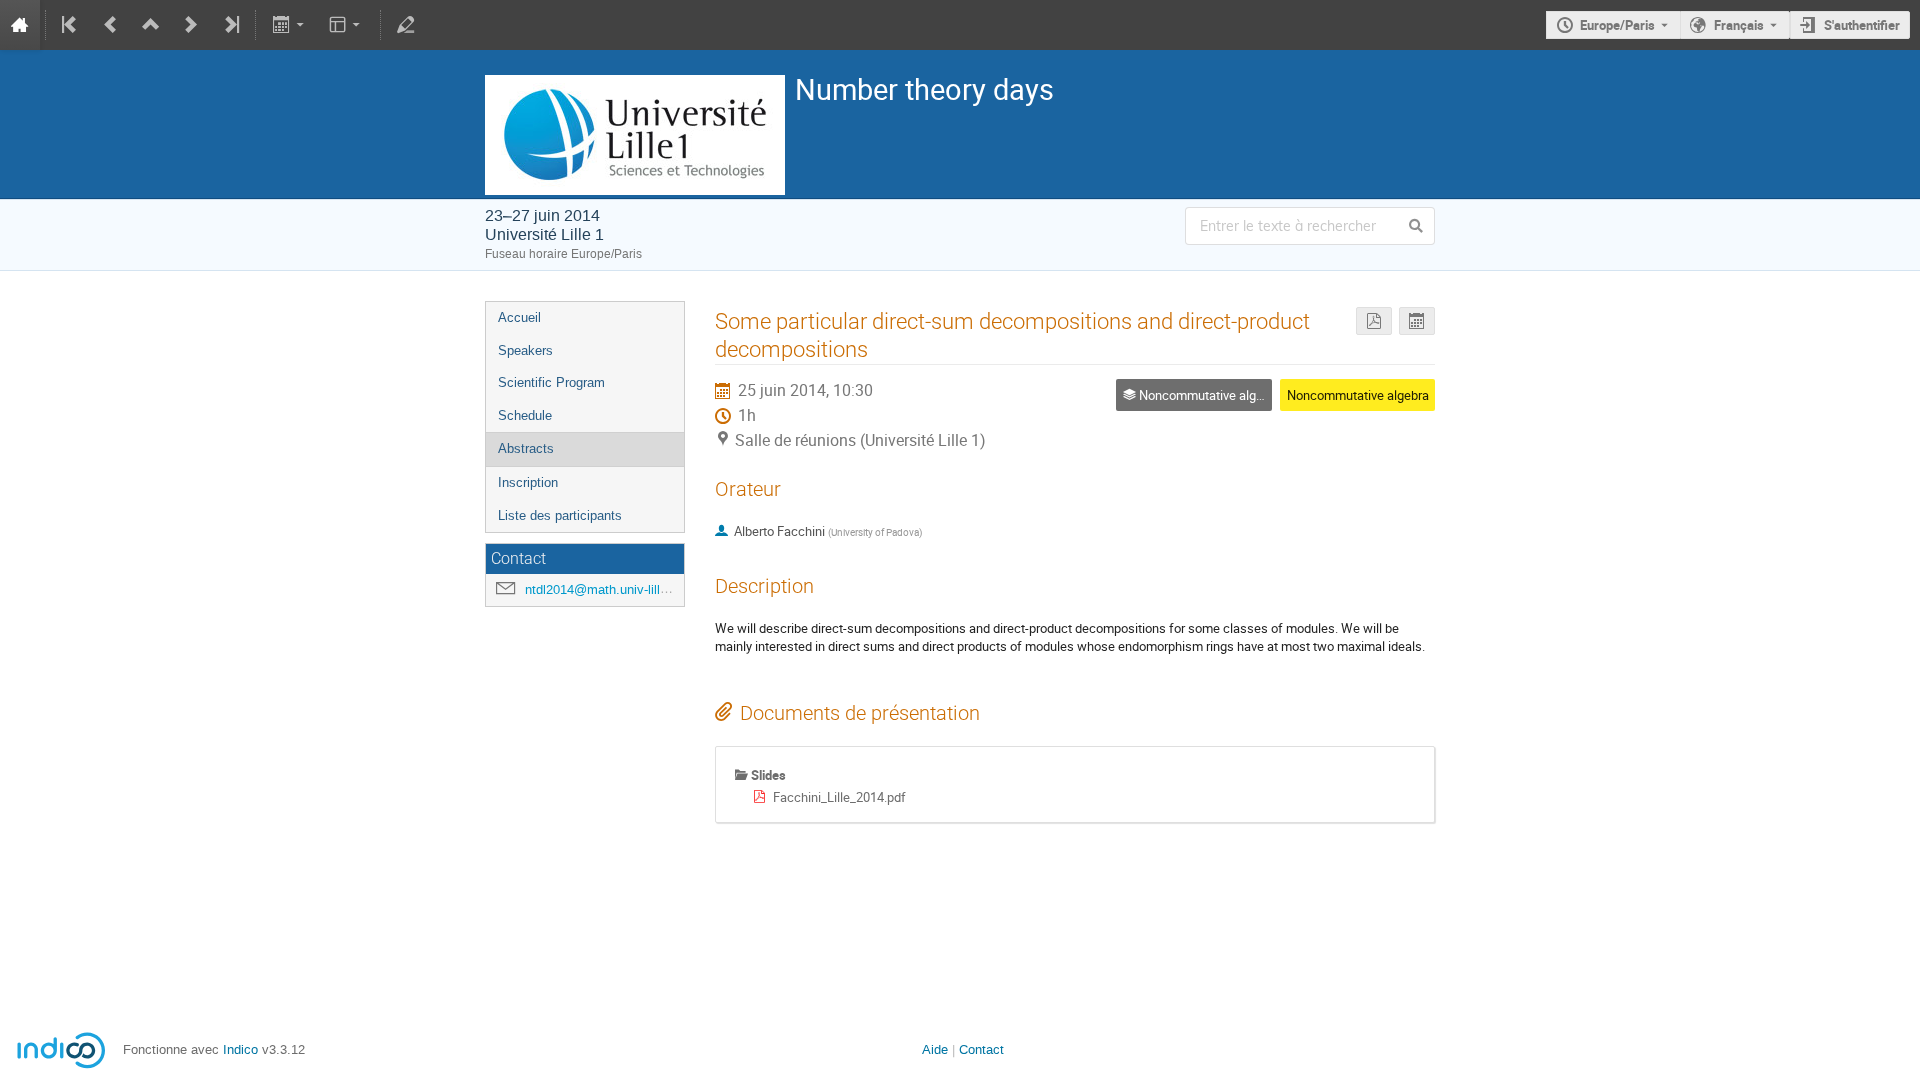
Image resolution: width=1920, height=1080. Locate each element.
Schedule (525, 415)
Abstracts (526, 448)
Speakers (525, 350)
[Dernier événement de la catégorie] (230, 25)
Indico (240, 1049)
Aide (935, 1049)
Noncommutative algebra (1358, 395)
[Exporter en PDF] (1374, 321)
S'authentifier (1862, 25)
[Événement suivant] (191, 25)
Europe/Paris (1617, 25)
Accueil (519, 317)
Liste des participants (560, 515)
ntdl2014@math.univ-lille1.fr (605, 589)
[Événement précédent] (111, 25)
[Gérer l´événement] (406, 25)
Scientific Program (551, 382)
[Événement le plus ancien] (71, 25)
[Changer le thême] (346, 25)
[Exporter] (289, 25)
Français (1739, 25)
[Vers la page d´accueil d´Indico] (20, 25)
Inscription (528, 482)
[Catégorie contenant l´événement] (151, 25)
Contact (981, 1049)
